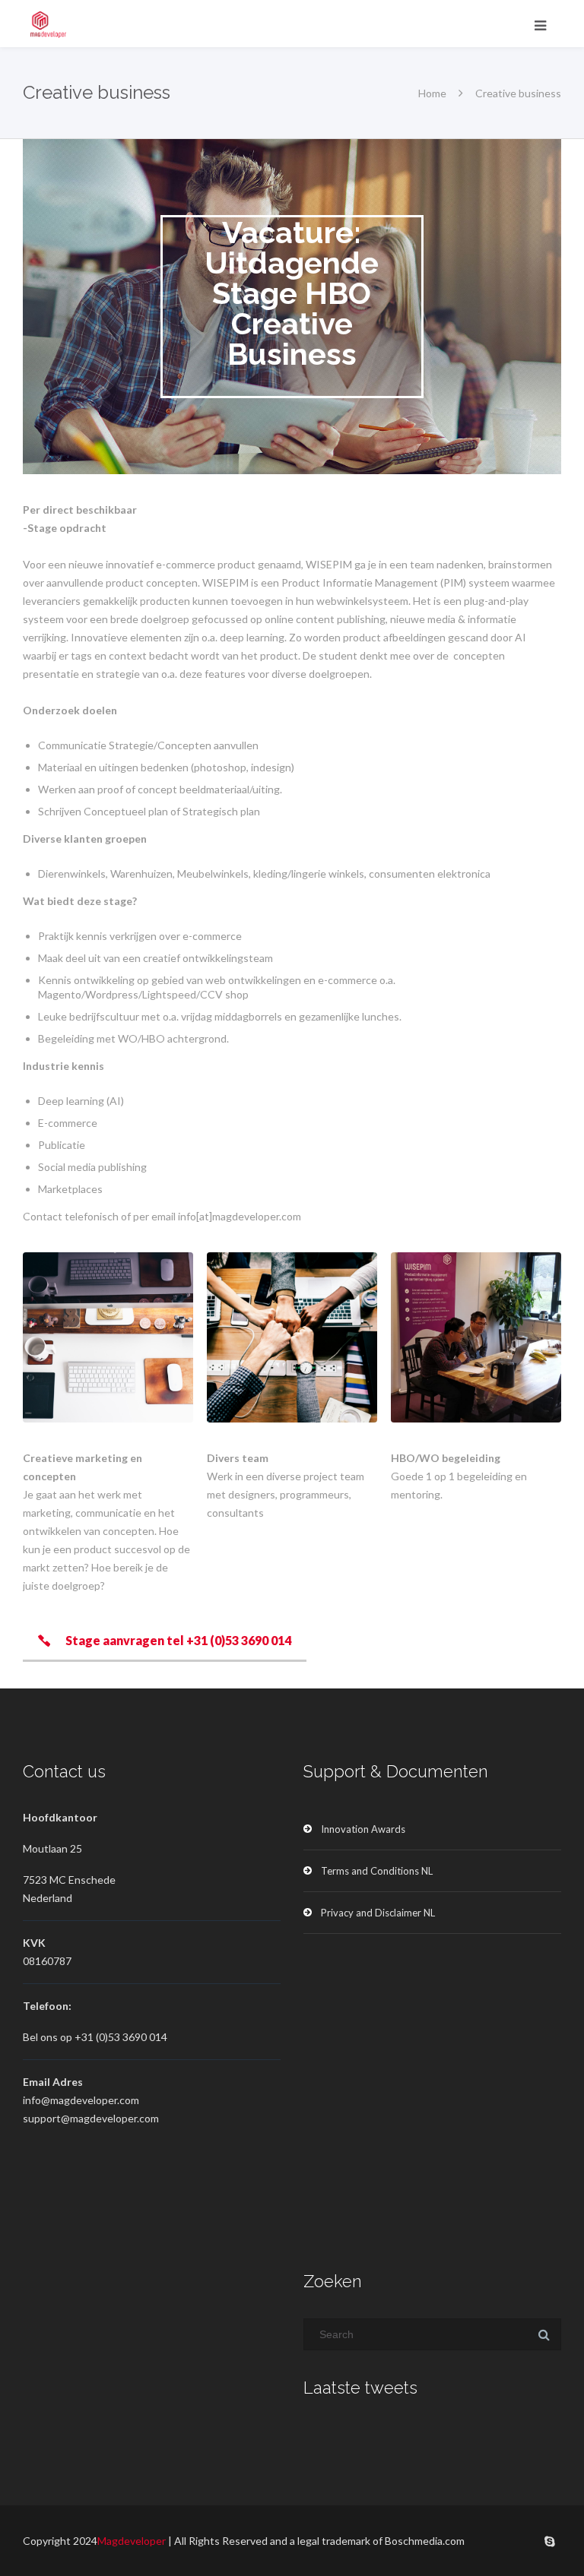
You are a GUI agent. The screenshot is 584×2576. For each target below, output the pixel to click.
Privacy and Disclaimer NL (378, 1913)
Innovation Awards (363, 1829)
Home (432, 93)
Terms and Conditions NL (377, 1871)
